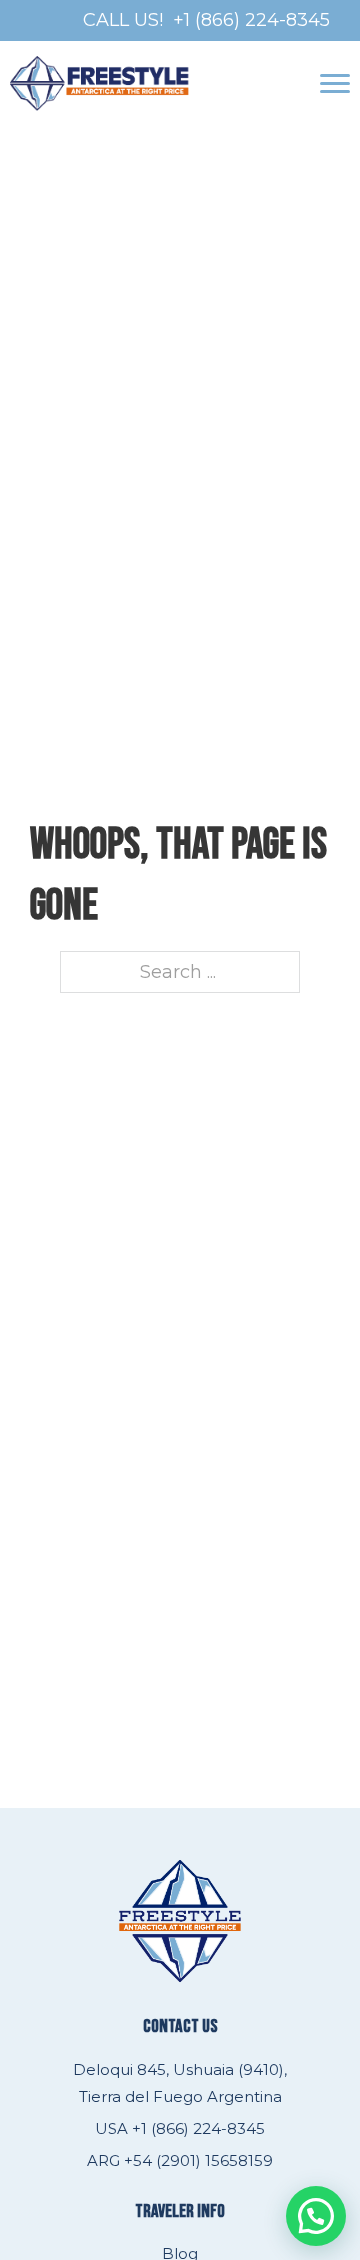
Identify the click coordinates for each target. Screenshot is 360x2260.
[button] (316, 2216)
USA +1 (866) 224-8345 (180, 2128)
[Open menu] (335, 83)
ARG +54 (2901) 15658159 (180, 2160)
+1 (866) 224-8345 (251, 20)
